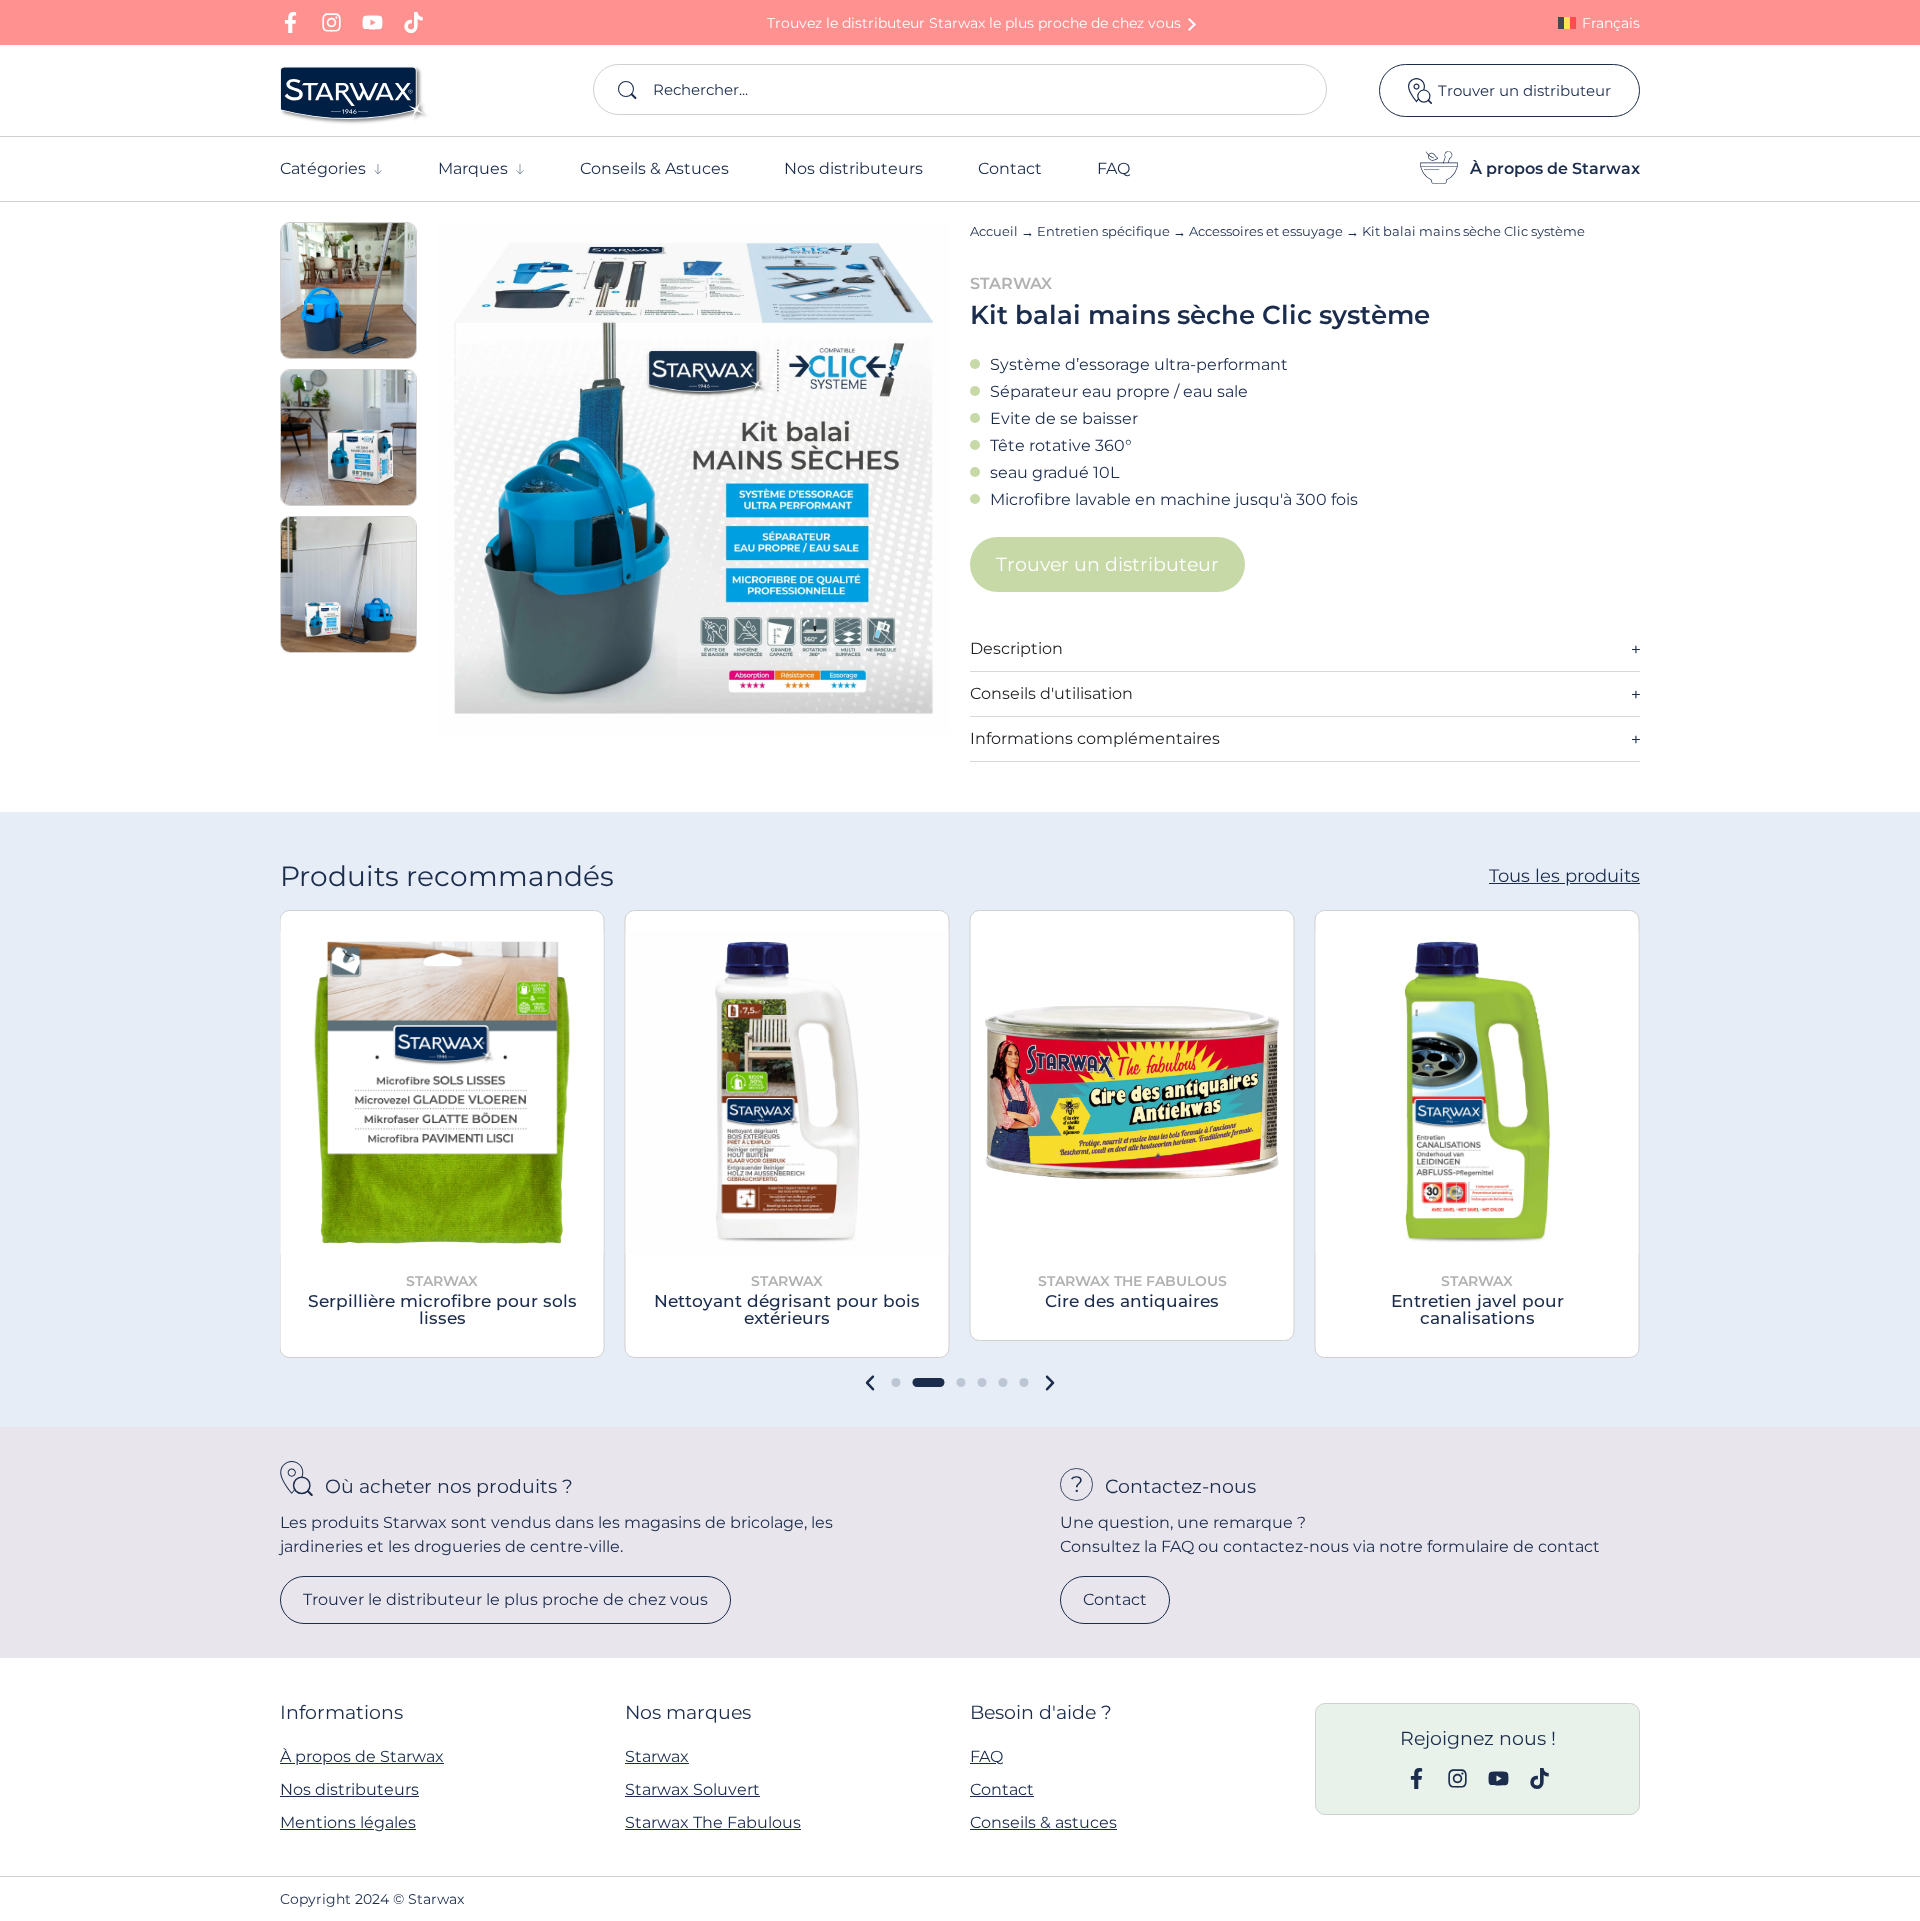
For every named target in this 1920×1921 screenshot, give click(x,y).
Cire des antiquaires (1132, 1301)
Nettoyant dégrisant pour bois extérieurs (787, 1309)
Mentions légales (348, 1822)
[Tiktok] (413, 22)
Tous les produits (1564, 876)
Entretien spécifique (1103, 231)
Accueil (994, 231)
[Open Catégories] (378, 169)
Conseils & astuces (1043, 1822)
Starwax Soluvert (692, 1789)
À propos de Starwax (1555, 168)
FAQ (986, 1756)
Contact (1002, 1789)
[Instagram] (331, 22)
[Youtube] (372, 22)
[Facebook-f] (290, 22)
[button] (870, 1383)
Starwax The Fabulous (713, 1822)
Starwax (657, 1756)
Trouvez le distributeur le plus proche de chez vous (974, 23)
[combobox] (959, 89)
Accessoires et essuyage (1266, 231)
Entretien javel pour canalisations (1477, 1309)
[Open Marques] (520, 169)
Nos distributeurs (349, 1789)
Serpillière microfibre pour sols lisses (442, 1309)
